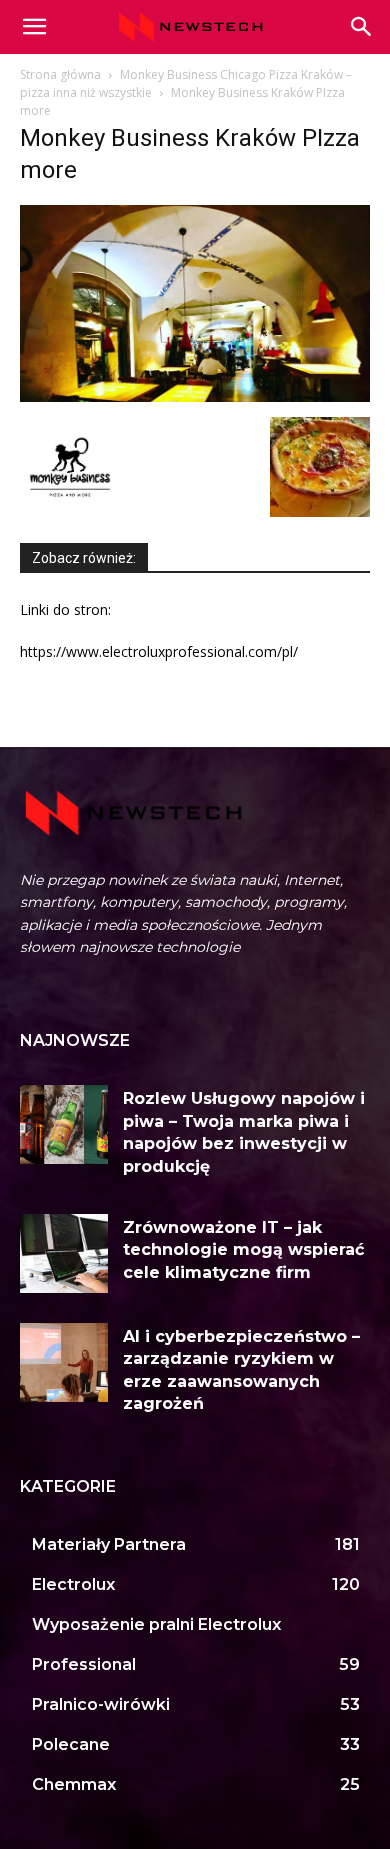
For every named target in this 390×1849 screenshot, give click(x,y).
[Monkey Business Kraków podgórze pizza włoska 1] (320, 511)
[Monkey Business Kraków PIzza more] (195, 396)
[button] (362, 27)
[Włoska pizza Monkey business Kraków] (70, 511)
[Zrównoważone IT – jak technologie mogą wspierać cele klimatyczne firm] (64, 1253)
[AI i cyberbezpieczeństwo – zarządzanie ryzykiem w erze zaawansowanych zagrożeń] (64, 1362)
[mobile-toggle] (34, 27)
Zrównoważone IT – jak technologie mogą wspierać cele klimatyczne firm (243, 1250)
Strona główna (60, 74)
